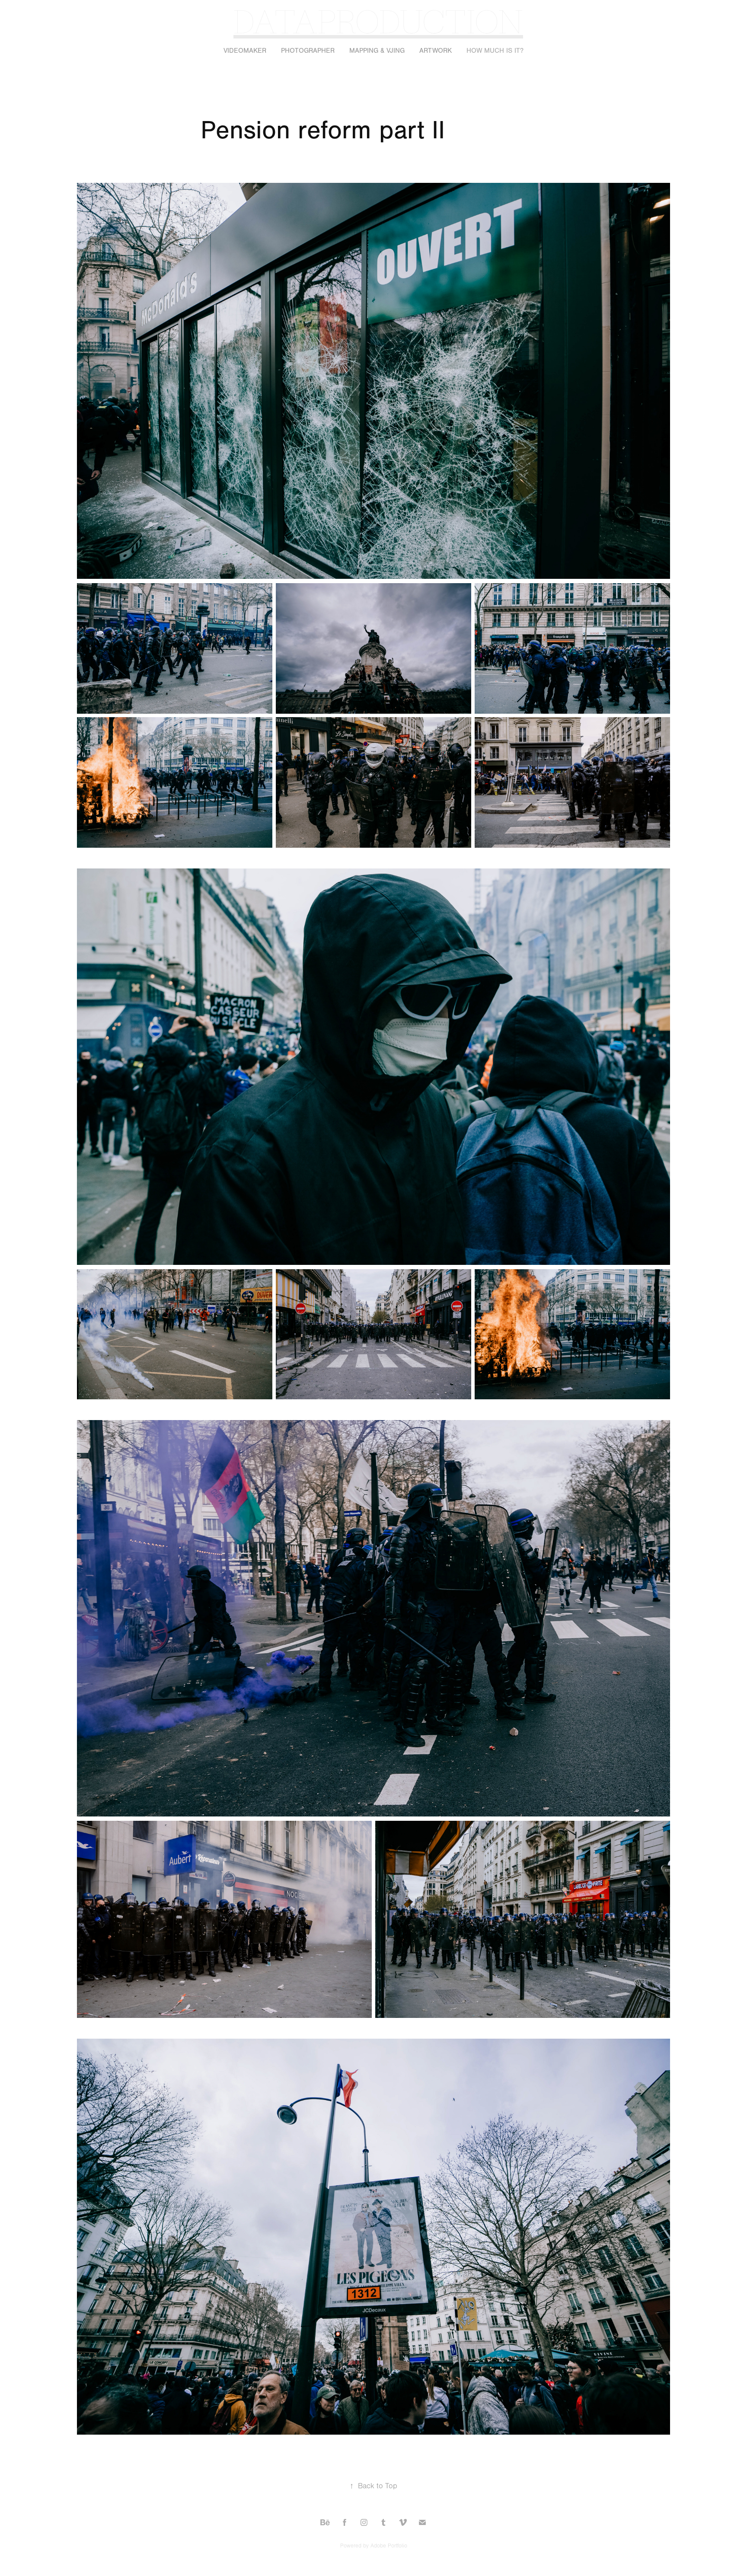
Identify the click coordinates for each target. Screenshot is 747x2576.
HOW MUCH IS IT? (495, 51)
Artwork (436, 51)
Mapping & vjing (377, 51)
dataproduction (378, 20)
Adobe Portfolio (389, 2546)
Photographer (308, 51)
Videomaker (245, 51)
